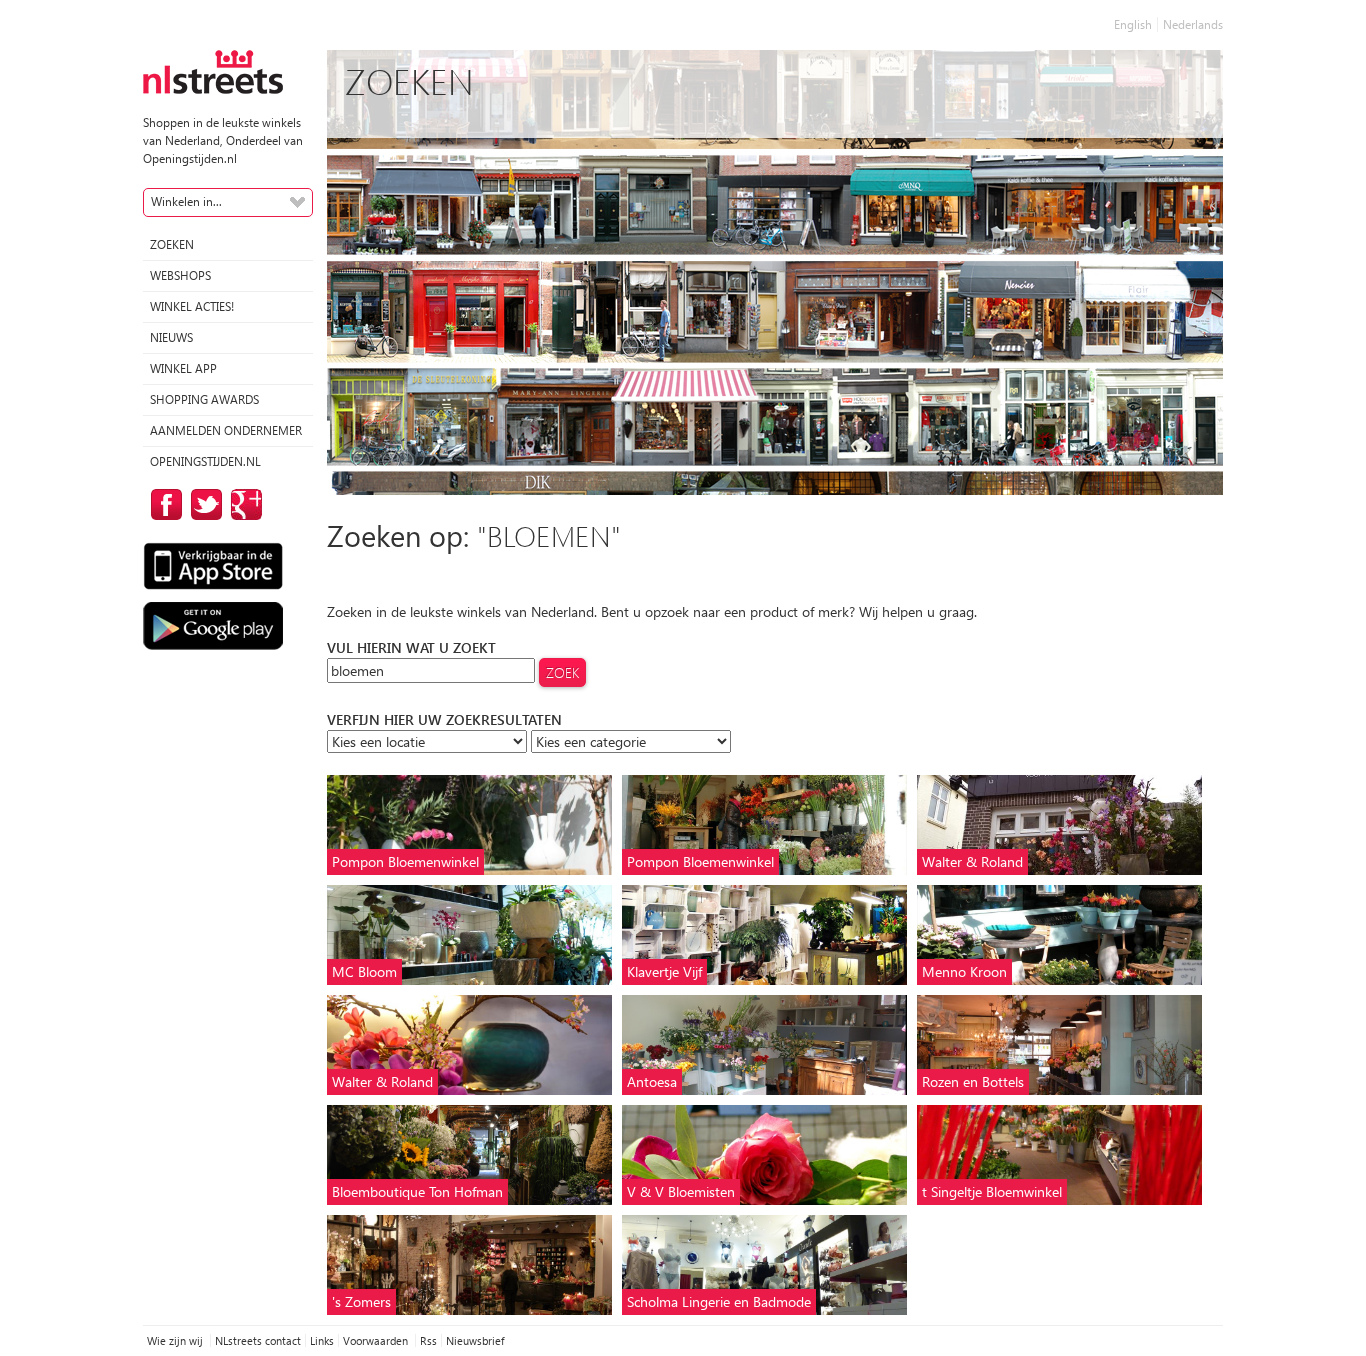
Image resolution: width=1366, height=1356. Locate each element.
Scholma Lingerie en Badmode (719, 1301)
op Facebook (163, 504)
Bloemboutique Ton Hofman (417, 1191)
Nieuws (171, 337)
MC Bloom (364, 971)
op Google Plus (243, 504)
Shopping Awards (204, 399)
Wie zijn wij (176, 1340)
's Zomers (361, 1301)
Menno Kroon (964, 971)
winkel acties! (192, 306)
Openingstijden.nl (205, 461)
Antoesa (652, 1081)
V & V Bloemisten (681, 1191)
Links (322, 1340)
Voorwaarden (377, 1340)
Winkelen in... (186, 201)
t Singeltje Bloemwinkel (992, 1191)
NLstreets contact (258, 1340)
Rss (428, 1340)
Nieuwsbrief (475, 1340)
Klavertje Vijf (664, 971)
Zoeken (172, 244)
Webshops (180, 275)
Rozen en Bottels (973, 1081)
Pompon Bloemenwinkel (405, 861)
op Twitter (203, 504)
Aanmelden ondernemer (226, 430)
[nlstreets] (213, 70)
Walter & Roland (972, 861)
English (1133, 24)
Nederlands (1193, 24)
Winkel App (183, 368)
